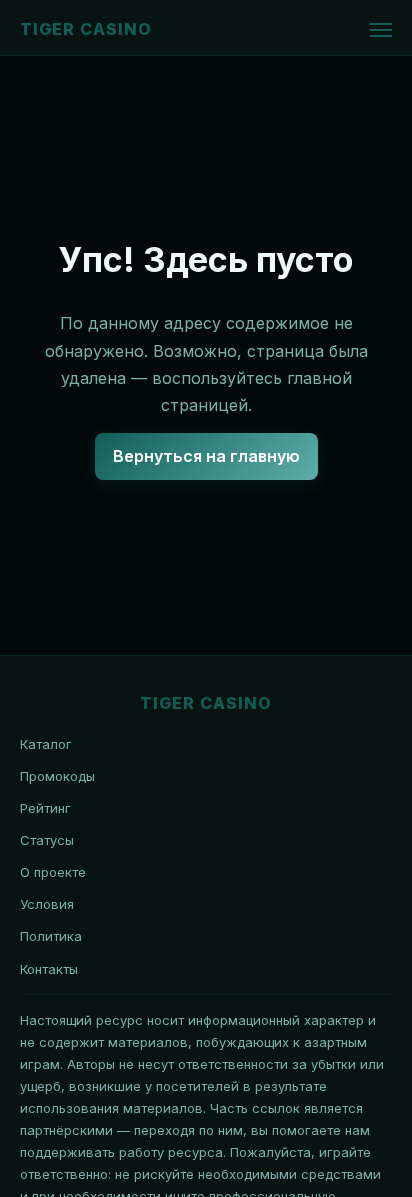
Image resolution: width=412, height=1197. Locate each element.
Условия (47, 904)
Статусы (47, 840)
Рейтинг (45, 808)
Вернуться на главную (206, 456)
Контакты (49, 969)
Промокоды (57, 776)
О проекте (53, 872)
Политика (51, 936)
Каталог (46, 744)
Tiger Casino (86, 29)
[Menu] (381, 30)
